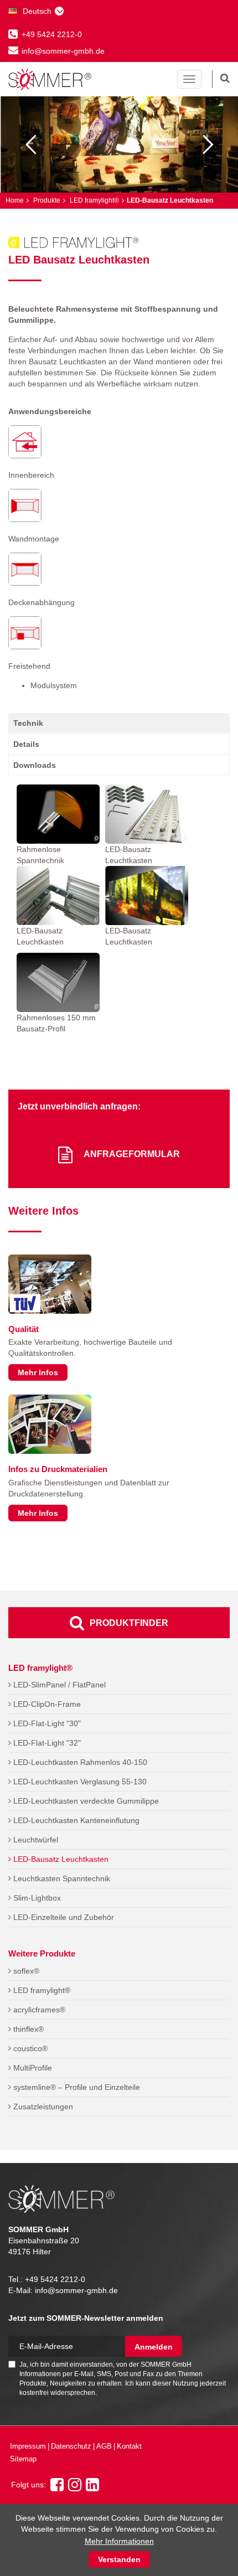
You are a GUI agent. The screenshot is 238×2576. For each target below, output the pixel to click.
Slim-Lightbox (36, 1898)
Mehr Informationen (119, 2541)
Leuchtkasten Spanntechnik (61, 1878)
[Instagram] (75, 2488)
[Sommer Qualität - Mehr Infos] (50, 1284)
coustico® (29, 2048)
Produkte (46, 200)
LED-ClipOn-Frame (46, 1704)
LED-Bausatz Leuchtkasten (60, 1859)
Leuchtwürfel (35, 1840)
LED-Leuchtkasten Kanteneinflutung (75, 1820)
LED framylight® (94, 200)
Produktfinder (129, 1623)
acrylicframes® (38, 2010)
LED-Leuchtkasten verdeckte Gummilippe (85, 1801)
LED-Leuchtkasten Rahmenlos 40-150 (79, 1762)
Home (15, 200)
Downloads (35, 765)
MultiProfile (32, 2068)
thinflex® (27, 2029)
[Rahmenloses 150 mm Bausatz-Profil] (58, 982)
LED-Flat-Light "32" (46, 1743)
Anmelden (154, 2347)
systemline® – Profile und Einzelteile (76, 2087)
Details (26, 744)
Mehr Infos (38, 1372)
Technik (28, 723)
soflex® (25, 1971)
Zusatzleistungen (42, 2107)
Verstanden (119, 2559)
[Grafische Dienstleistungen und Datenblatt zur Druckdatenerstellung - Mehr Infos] (50, 1424)
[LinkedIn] (92, 2488)
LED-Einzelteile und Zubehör (63, 1917)
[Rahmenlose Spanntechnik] (58, 814)
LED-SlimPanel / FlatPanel (58, 1685)
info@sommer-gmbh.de (63, 51)
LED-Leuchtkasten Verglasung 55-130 (79, 1782)
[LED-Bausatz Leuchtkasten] (147, 814)
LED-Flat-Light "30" (46, 1723)
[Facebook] (57, 2488)
